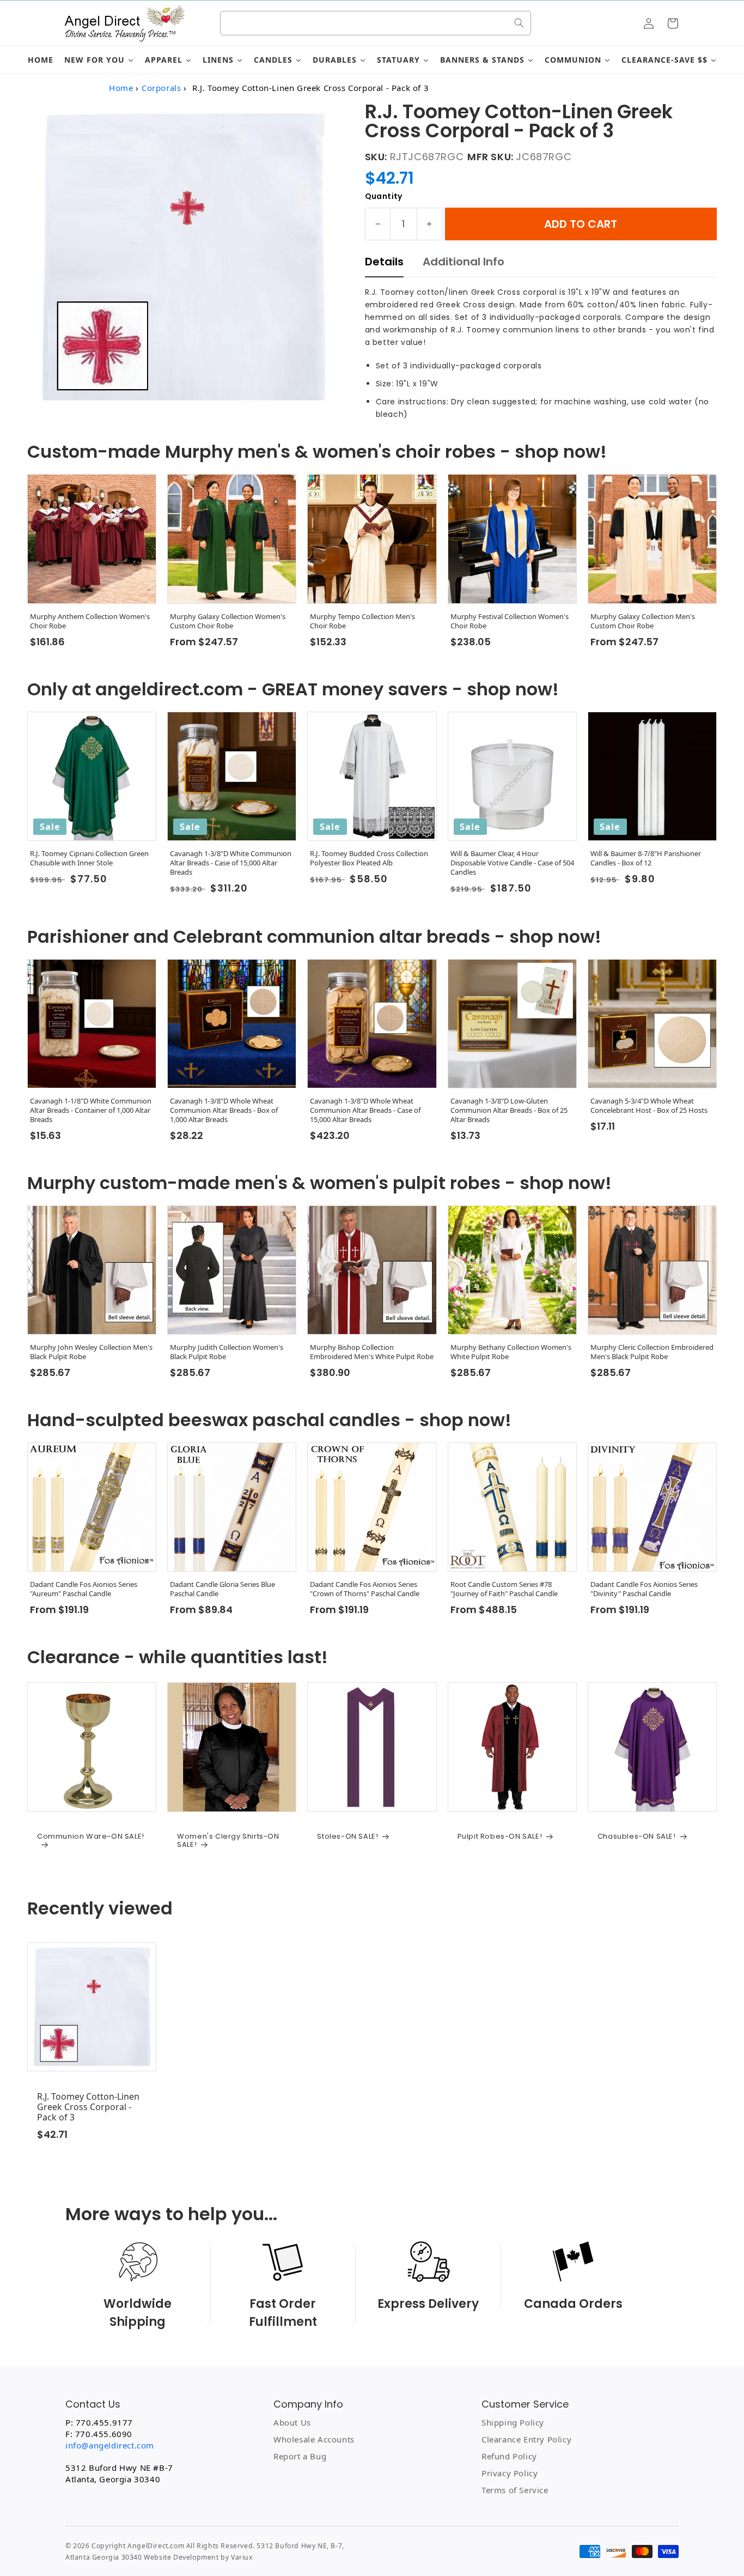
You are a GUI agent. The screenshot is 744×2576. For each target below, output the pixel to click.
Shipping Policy (513, 2422)
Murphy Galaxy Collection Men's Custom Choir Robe (643, 621)
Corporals (161, 88)
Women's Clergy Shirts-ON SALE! (228, 1841)
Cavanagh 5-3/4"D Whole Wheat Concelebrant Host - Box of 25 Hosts (649, 1106)
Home (121, 88)
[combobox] (376, 23)
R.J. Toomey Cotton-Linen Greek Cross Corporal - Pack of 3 (88, 2107)
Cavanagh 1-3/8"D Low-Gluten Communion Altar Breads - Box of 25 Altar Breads (509, 1110)
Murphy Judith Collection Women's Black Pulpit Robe (227, 1352)
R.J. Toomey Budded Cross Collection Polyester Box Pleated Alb (369, 858)
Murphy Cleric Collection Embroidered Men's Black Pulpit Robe (652, 1352)
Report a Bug (300, 2456)
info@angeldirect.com (110, 2445)
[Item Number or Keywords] (519, 23)
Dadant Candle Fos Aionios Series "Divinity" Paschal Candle (644, 1589)
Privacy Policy (510, 2473)
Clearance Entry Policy (526, 2439)
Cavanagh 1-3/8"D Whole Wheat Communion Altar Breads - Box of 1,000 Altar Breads (224, 1110)
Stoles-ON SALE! (347, 1836)
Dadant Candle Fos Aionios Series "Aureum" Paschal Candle (84, 1589)
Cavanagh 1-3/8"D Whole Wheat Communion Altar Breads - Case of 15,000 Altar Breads (365, 1110)
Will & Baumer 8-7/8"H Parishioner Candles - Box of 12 (646, 858)
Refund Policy (509, 2456)
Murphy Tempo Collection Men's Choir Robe (362, 621)
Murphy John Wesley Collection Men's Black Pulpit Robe (91, 1352)
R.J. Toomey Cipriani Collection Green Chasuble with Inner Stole (89, 858)
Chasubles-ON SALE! (637, 1836)
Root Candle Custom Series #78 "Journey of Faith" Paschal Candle (504, 1589)
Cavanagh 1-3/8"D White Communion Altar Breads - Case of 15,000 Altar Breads (231, 863)
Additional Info (464, 262)
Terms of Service (515, 2490)
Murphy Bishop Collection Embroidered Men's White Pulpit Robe (372, 1352)
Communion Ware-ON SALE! (91, 1837)
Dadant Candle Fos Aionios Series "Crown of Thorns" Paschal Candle (365, 1589)
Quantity (384, 196)
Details (384, 262)
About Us (292, 2422)
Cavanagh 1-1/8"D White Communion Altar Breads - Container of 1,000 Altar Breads (91, 1110)
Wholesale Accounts (314, 2439)
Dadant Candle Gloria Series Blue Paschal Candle (222, 1589)
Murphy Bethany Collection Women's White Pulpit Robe (511, 1352)
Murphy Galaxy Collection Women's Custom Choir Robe (228, 621)
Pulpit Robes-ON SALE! (500, 1836)
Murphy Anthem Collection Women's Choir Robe (90, 621)
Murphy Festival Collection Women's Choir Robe (510, 621)
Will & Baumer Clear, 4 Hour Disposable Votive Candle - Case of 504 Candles (512, 863)
